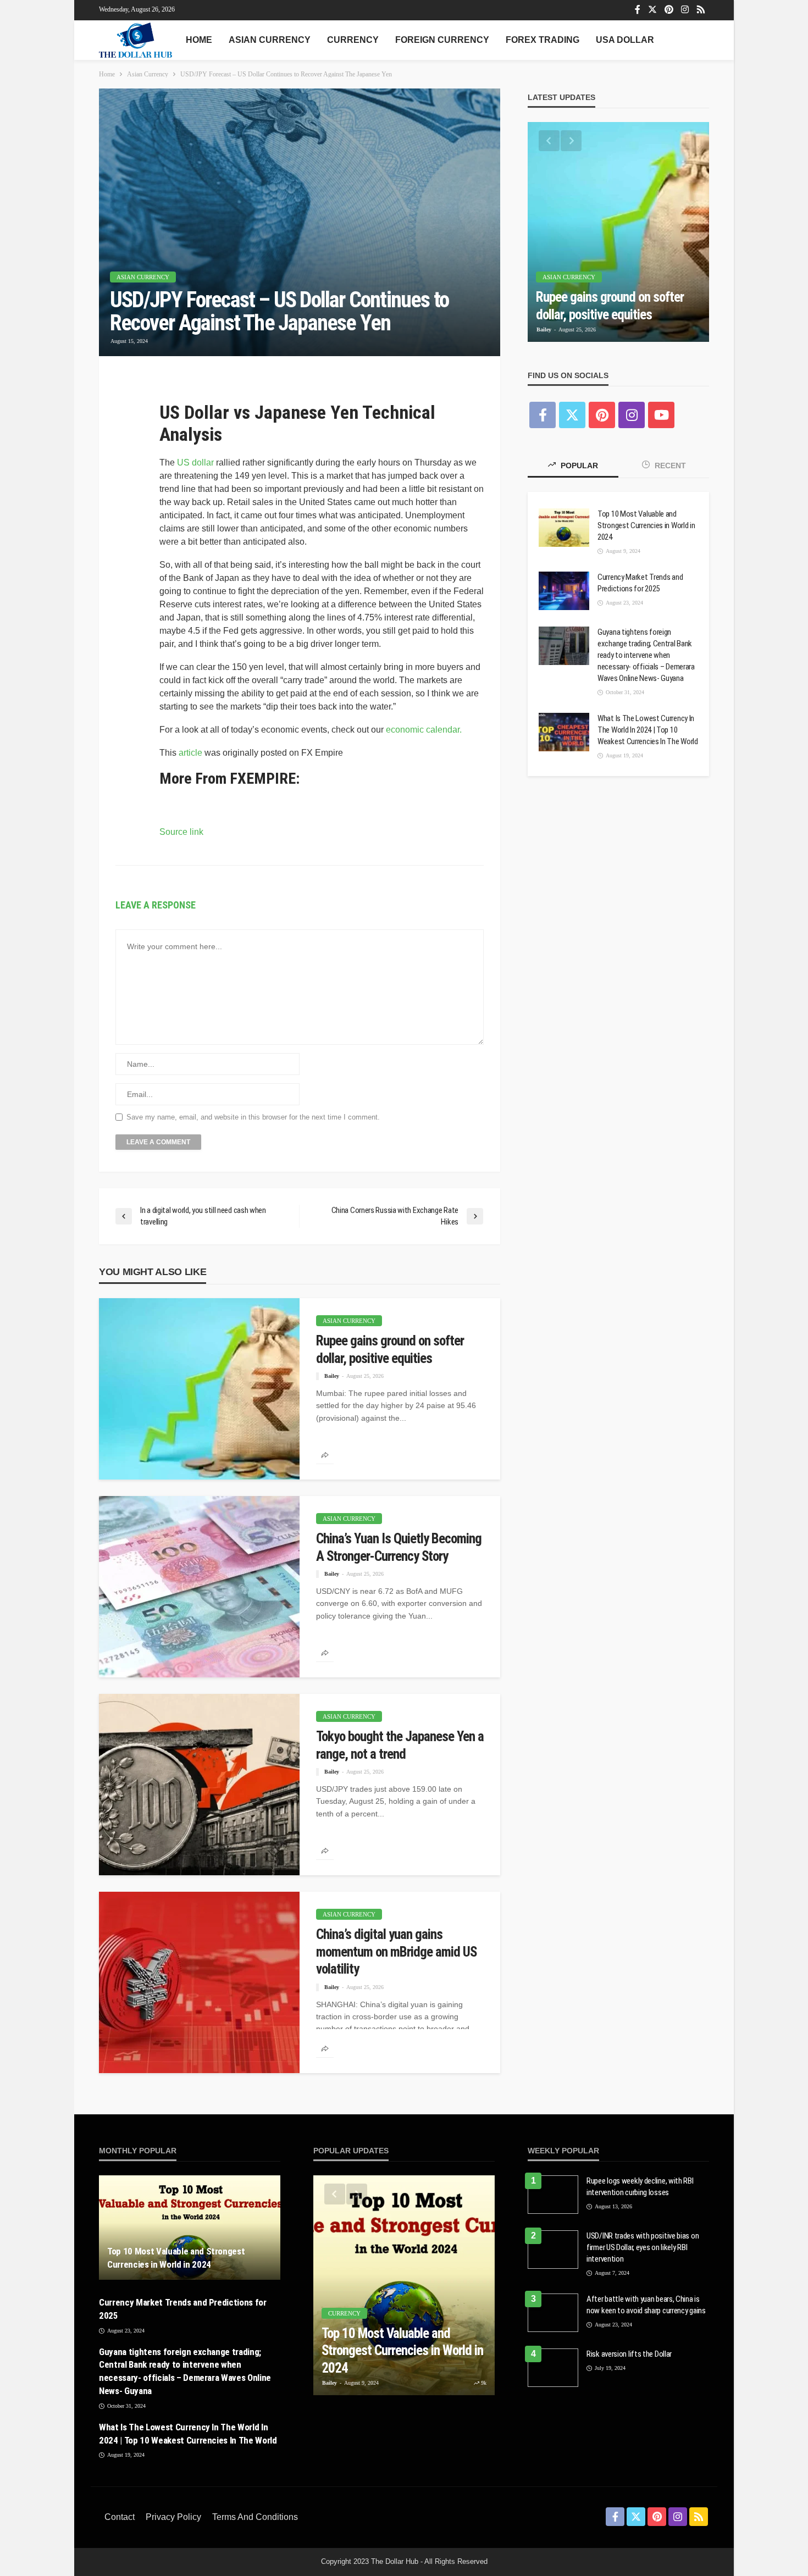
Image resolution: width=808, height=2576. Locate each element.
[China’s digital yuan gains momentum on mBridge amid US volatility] (199, 1982)
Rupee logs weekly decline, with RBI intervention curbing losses (641, 2186)
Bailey (332, 1393)
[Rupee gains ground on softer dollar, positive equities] (199, 1388)
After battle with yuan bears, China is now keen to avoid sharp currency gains (645, 2310)
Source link (181, 832)
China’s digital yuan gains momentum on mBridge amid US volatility (393, 1951)
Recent (669, 466)
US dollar (195, 462)
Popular (578, 466)
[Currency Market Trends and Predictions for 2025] (564, 591)
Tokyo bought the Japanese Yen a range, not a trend (399, 1744)
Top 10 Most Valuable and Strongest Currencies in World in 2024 (641, 526)
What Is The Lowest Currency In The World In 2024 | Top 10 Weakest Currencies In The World (641, 747)
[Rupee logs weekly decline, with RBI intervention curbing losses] (553, 2194)
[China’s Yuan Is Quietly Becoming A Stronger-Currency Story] (199, 1586)
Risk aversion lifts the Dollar (634, 2362)
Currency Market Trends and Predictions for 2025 (647, 583)
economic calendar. (424, 730)
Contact (120, 2530)
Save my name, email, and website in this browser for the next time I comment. (253, 1117)
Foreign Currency (442, 40)
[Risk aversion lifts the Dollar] (553, 2375)
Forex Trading (543, 40)
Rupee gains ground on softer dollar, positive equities (386, 1357)
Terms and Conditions (255, 2530)
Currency (353, 40)
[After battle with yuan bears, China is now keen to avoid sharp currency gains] (553, 2312)
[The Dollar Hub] (135, 40)
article (190, 753)
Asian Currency (270, 40)
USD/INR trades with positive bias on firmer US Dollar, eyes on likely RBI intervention (645, 2247)
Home (199, 40)
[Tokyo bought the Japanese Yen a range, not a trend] (199, 1784)
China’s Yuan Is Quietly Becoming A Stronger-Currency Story (385, 1555)
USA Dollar (625, 40)
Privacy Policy (173, 2530)
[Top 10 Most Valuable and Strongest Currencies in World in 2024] (564, 528)
